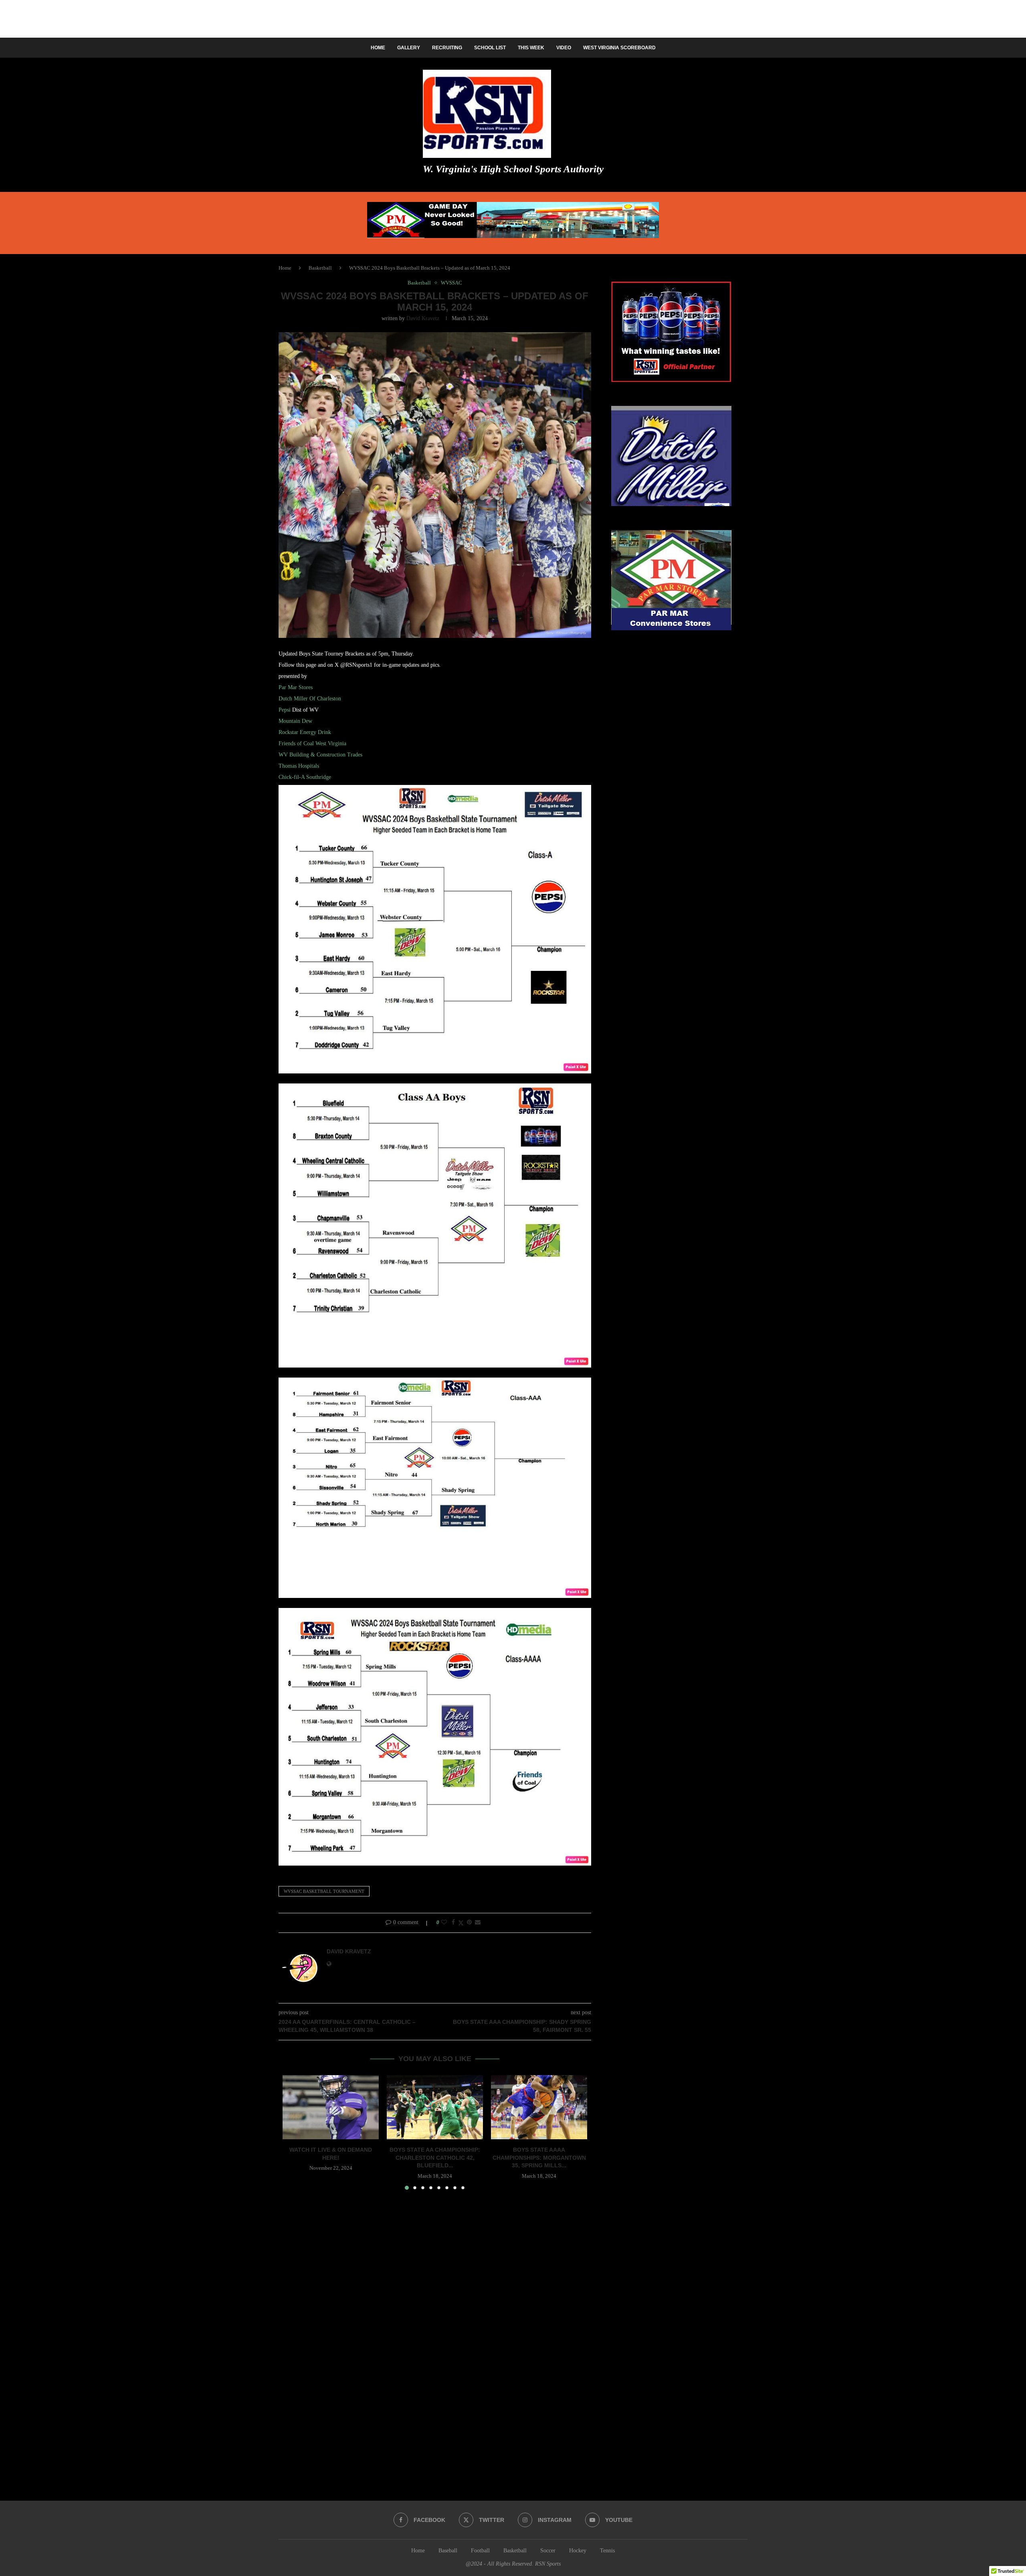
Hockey (578, 2551)
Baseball (448, 2551)
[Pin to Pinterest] (469, 1922)
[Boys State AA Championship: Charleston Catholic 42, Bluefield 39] (435, 2107)
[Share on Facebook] (453, 1922)
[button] (293, 2132)
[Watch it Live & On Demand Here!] (331, 2107)
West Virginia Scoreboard (619, 48)
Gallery (409, 48)
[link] (296, 687)
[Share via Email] (478, 1922)
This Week (531, 48)
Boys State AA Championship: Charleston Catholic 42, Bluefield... (435, 2157)
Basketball (320, 268)
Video (564, 48)
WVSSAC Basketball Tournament (324, 1891)
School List (490, 48)
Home (378, 48)
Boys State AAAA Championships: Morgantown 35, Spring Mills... (539, 2157)
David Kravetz (423, 318)
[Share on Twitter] (461, 1923)
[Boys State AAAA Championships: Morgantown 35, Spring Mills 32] (539, 2107)
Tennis (607, 2551)
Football (480, 2551)
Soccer (548, 2551)
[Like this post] (444, 1922)
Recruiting (447, 48)
